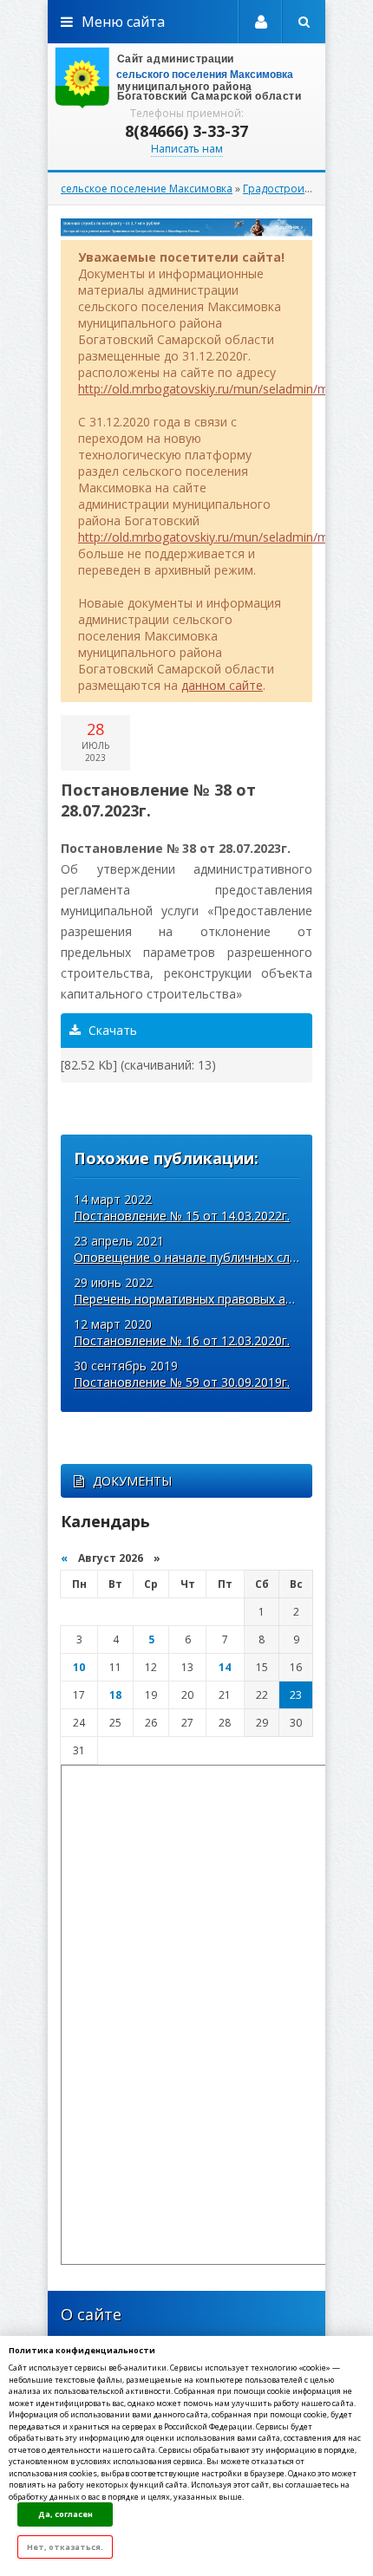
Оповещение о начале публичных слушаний (203, 1257)
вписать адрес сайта (186, 78)
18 (115, 1695)
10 (79, 1667)
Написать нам (187, 149)
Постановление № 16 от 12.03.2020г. (182, 1340)
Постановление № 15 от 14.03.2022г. (182, 1216)
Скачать (111, 1030)
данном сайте (222, 685)
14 (225, 1667)
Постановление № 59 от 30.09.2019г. (182, 1382)
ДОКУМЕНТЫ (132, 1481)
